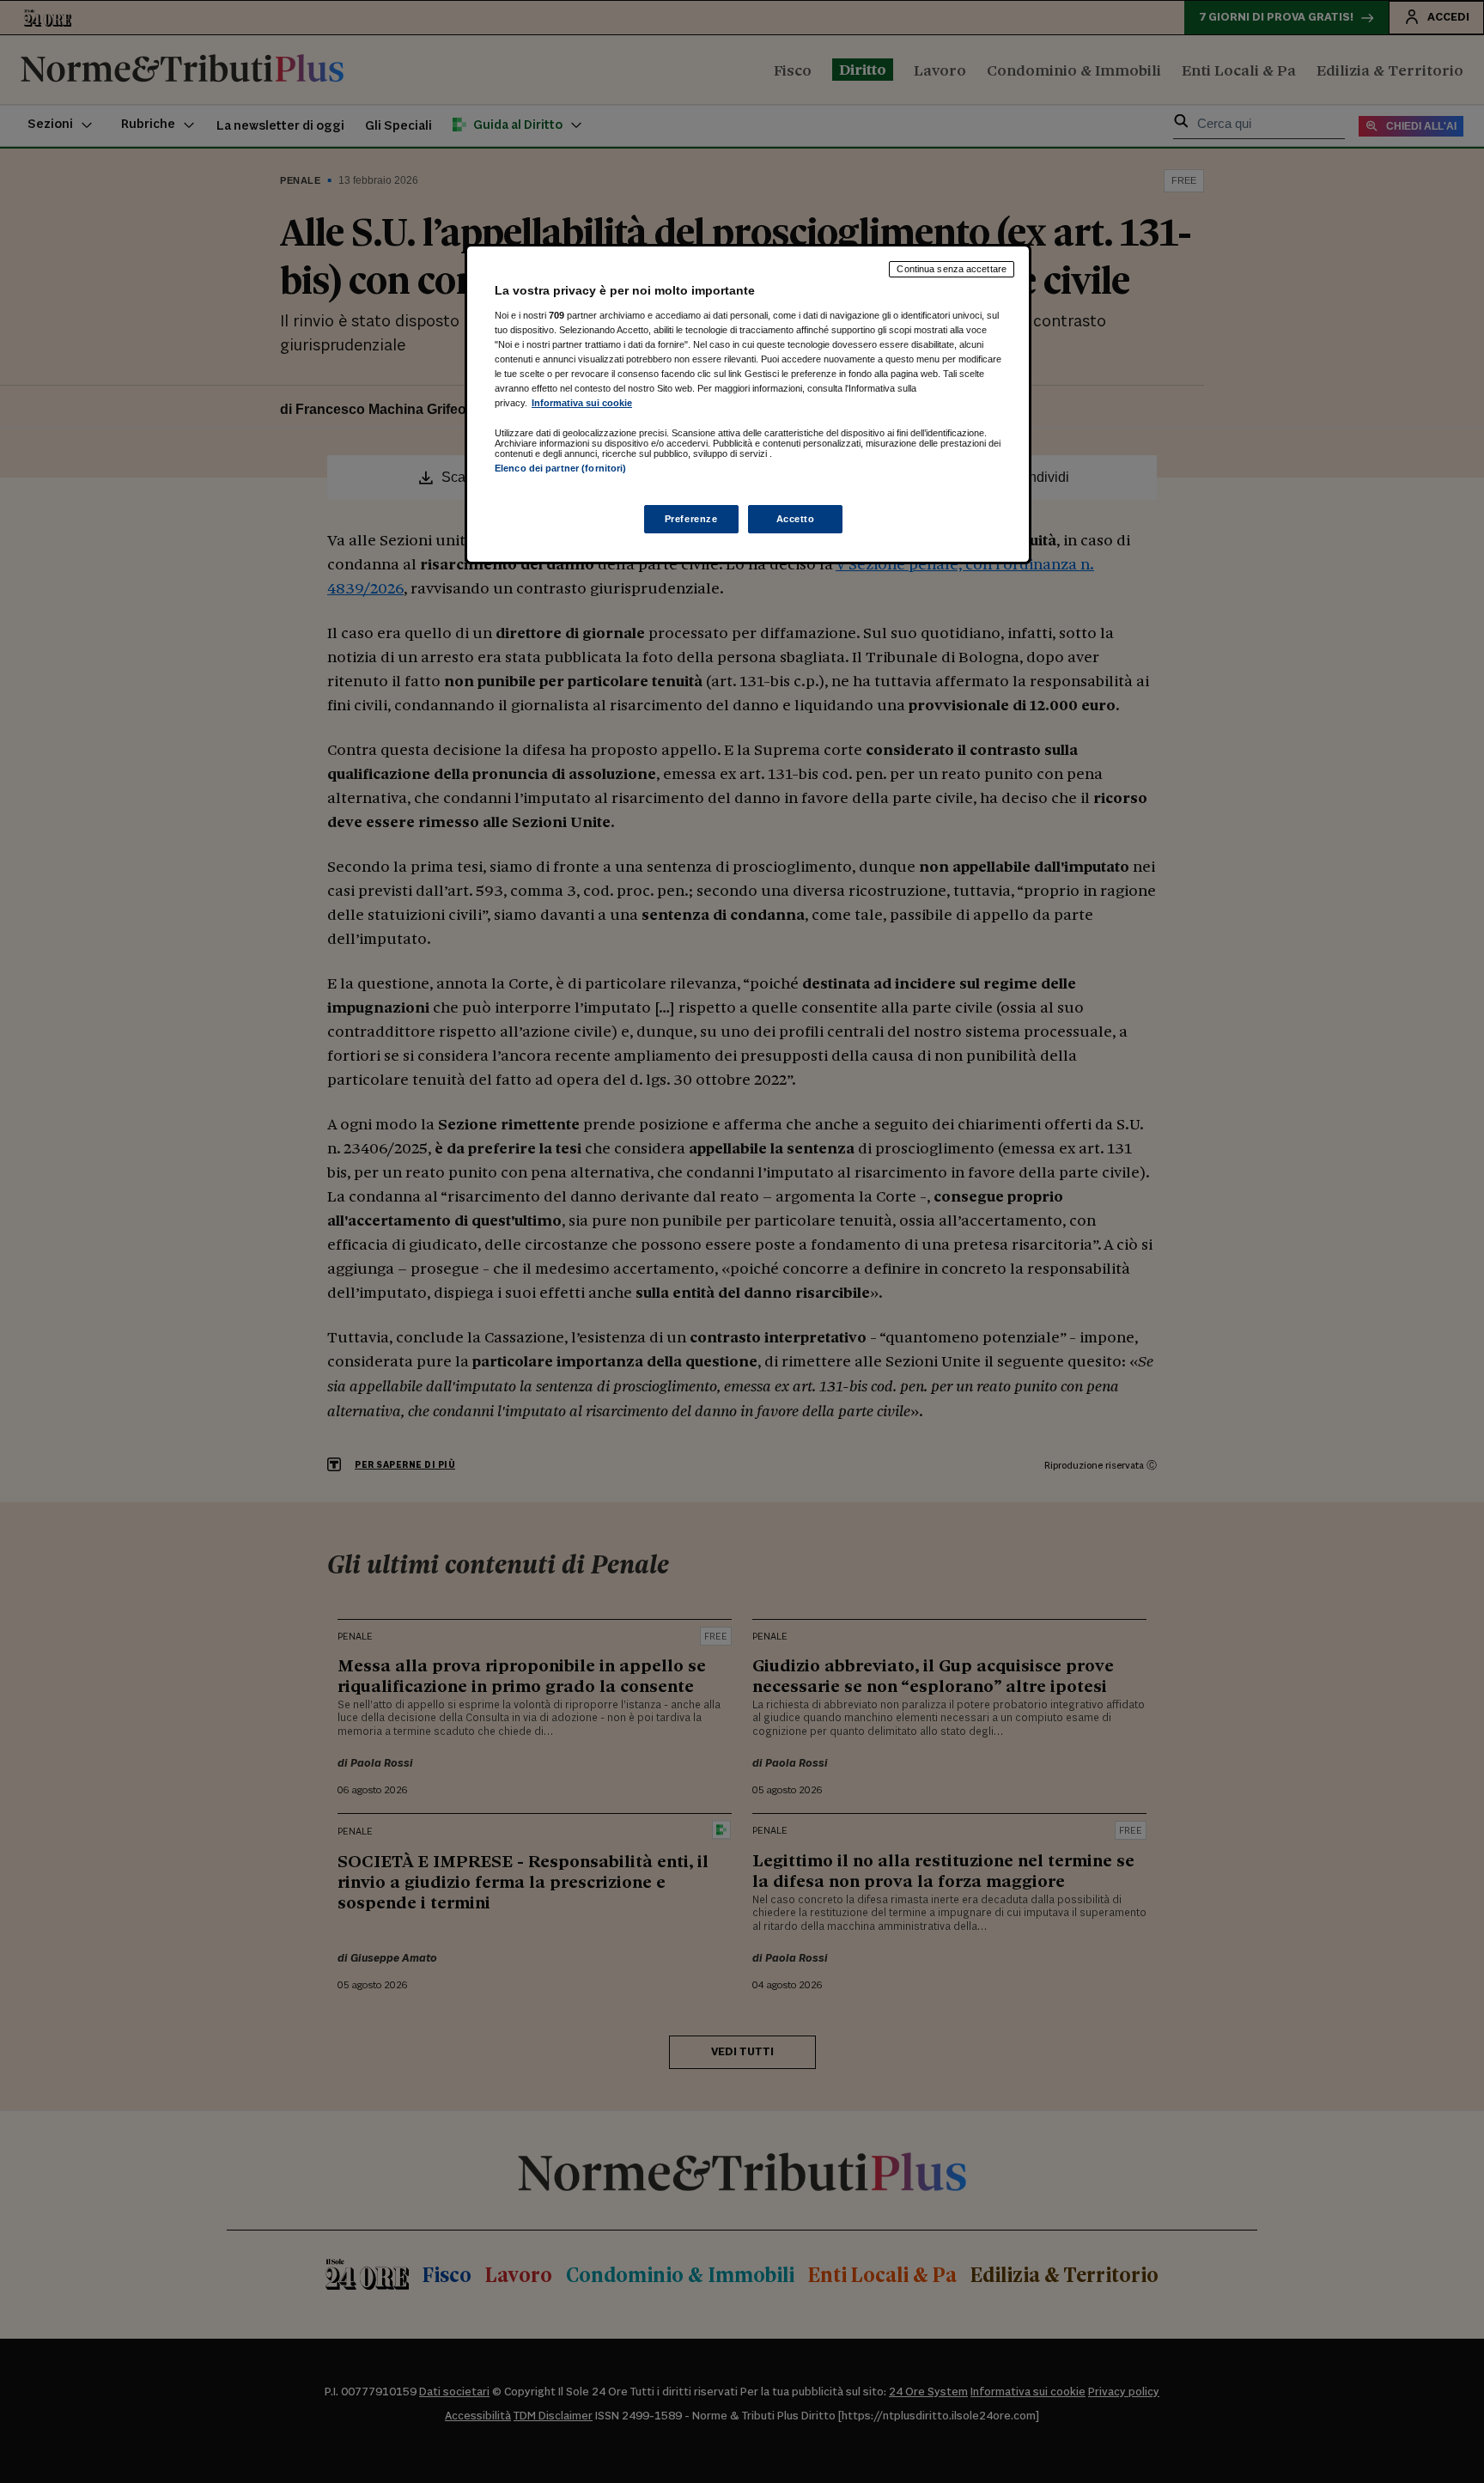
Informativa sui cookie (582, 403)
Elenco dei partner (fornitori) (560, 468)
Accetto (796, 519)
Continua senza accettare (952, 269)
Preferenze (691, 519)
